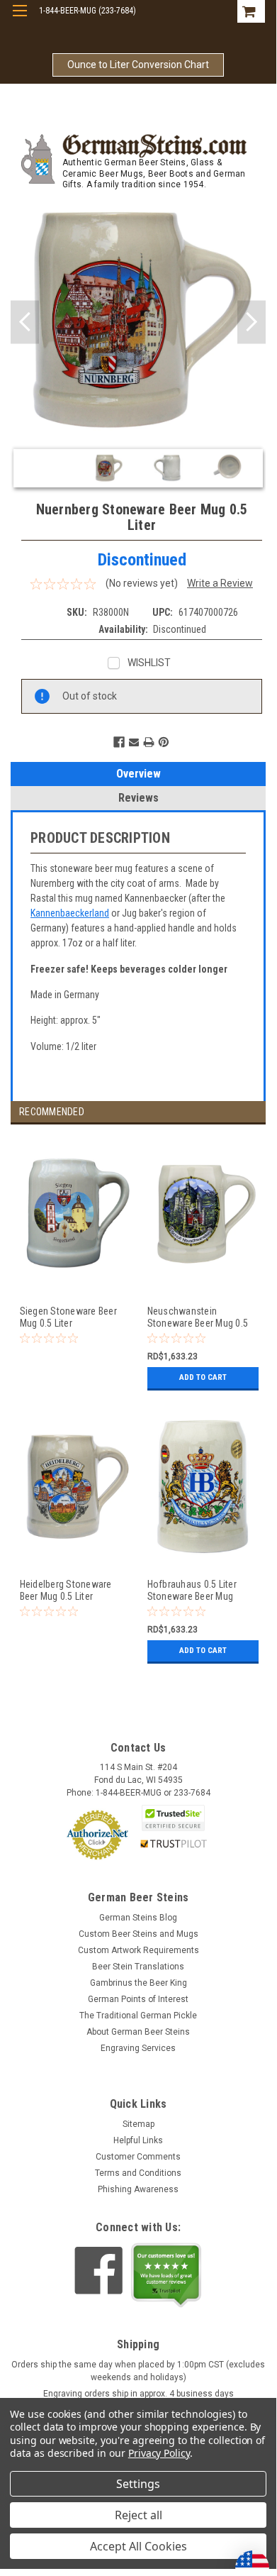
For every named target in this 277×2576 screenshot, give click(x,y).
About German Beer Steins (138, 2032)
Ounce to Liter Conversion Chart (138, 65)
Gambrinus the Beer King (138, 1983)
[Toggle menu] (19, 20)
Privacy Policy (159, 2453)
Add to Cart (203, 1377)
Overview (138, 774)
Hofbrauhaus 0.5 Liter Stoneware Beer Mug (192, 1590)
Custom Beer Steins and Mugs (138, 1934)
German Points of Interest (138, 1999)
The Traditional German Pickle (138, 2016)
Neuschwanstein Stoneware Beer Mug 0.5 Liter (198, 1317)
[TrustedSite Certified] (174, 1818)
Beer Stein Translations (138, 1967)
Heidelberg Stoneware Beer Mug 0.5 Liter (66, 1590)
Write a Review (220, 583)
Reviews (138, 798)
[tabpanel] (74, 1272)
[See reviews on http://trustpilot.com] (166, 2275)
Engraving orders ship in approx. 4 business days (138, 2394)
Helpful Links (138, 2140)
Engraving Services (138, 2048)
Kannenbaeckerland (70, 913)
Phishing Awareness (138, 2189)
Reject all (138, 2515)
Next (251, 322)
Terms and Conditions (138, 2173)
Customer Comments (138, 2157)
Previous (25, 322)
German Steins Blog (138, 1918)
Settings (138, 2484)
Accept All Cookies (138, 2546)
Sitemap (138, 2124)
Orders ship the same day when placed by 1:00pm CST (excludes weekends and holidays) (138, 2371)
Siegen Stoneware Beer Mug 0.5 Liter (68, 1317)
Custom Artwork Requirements (138, 1950)
